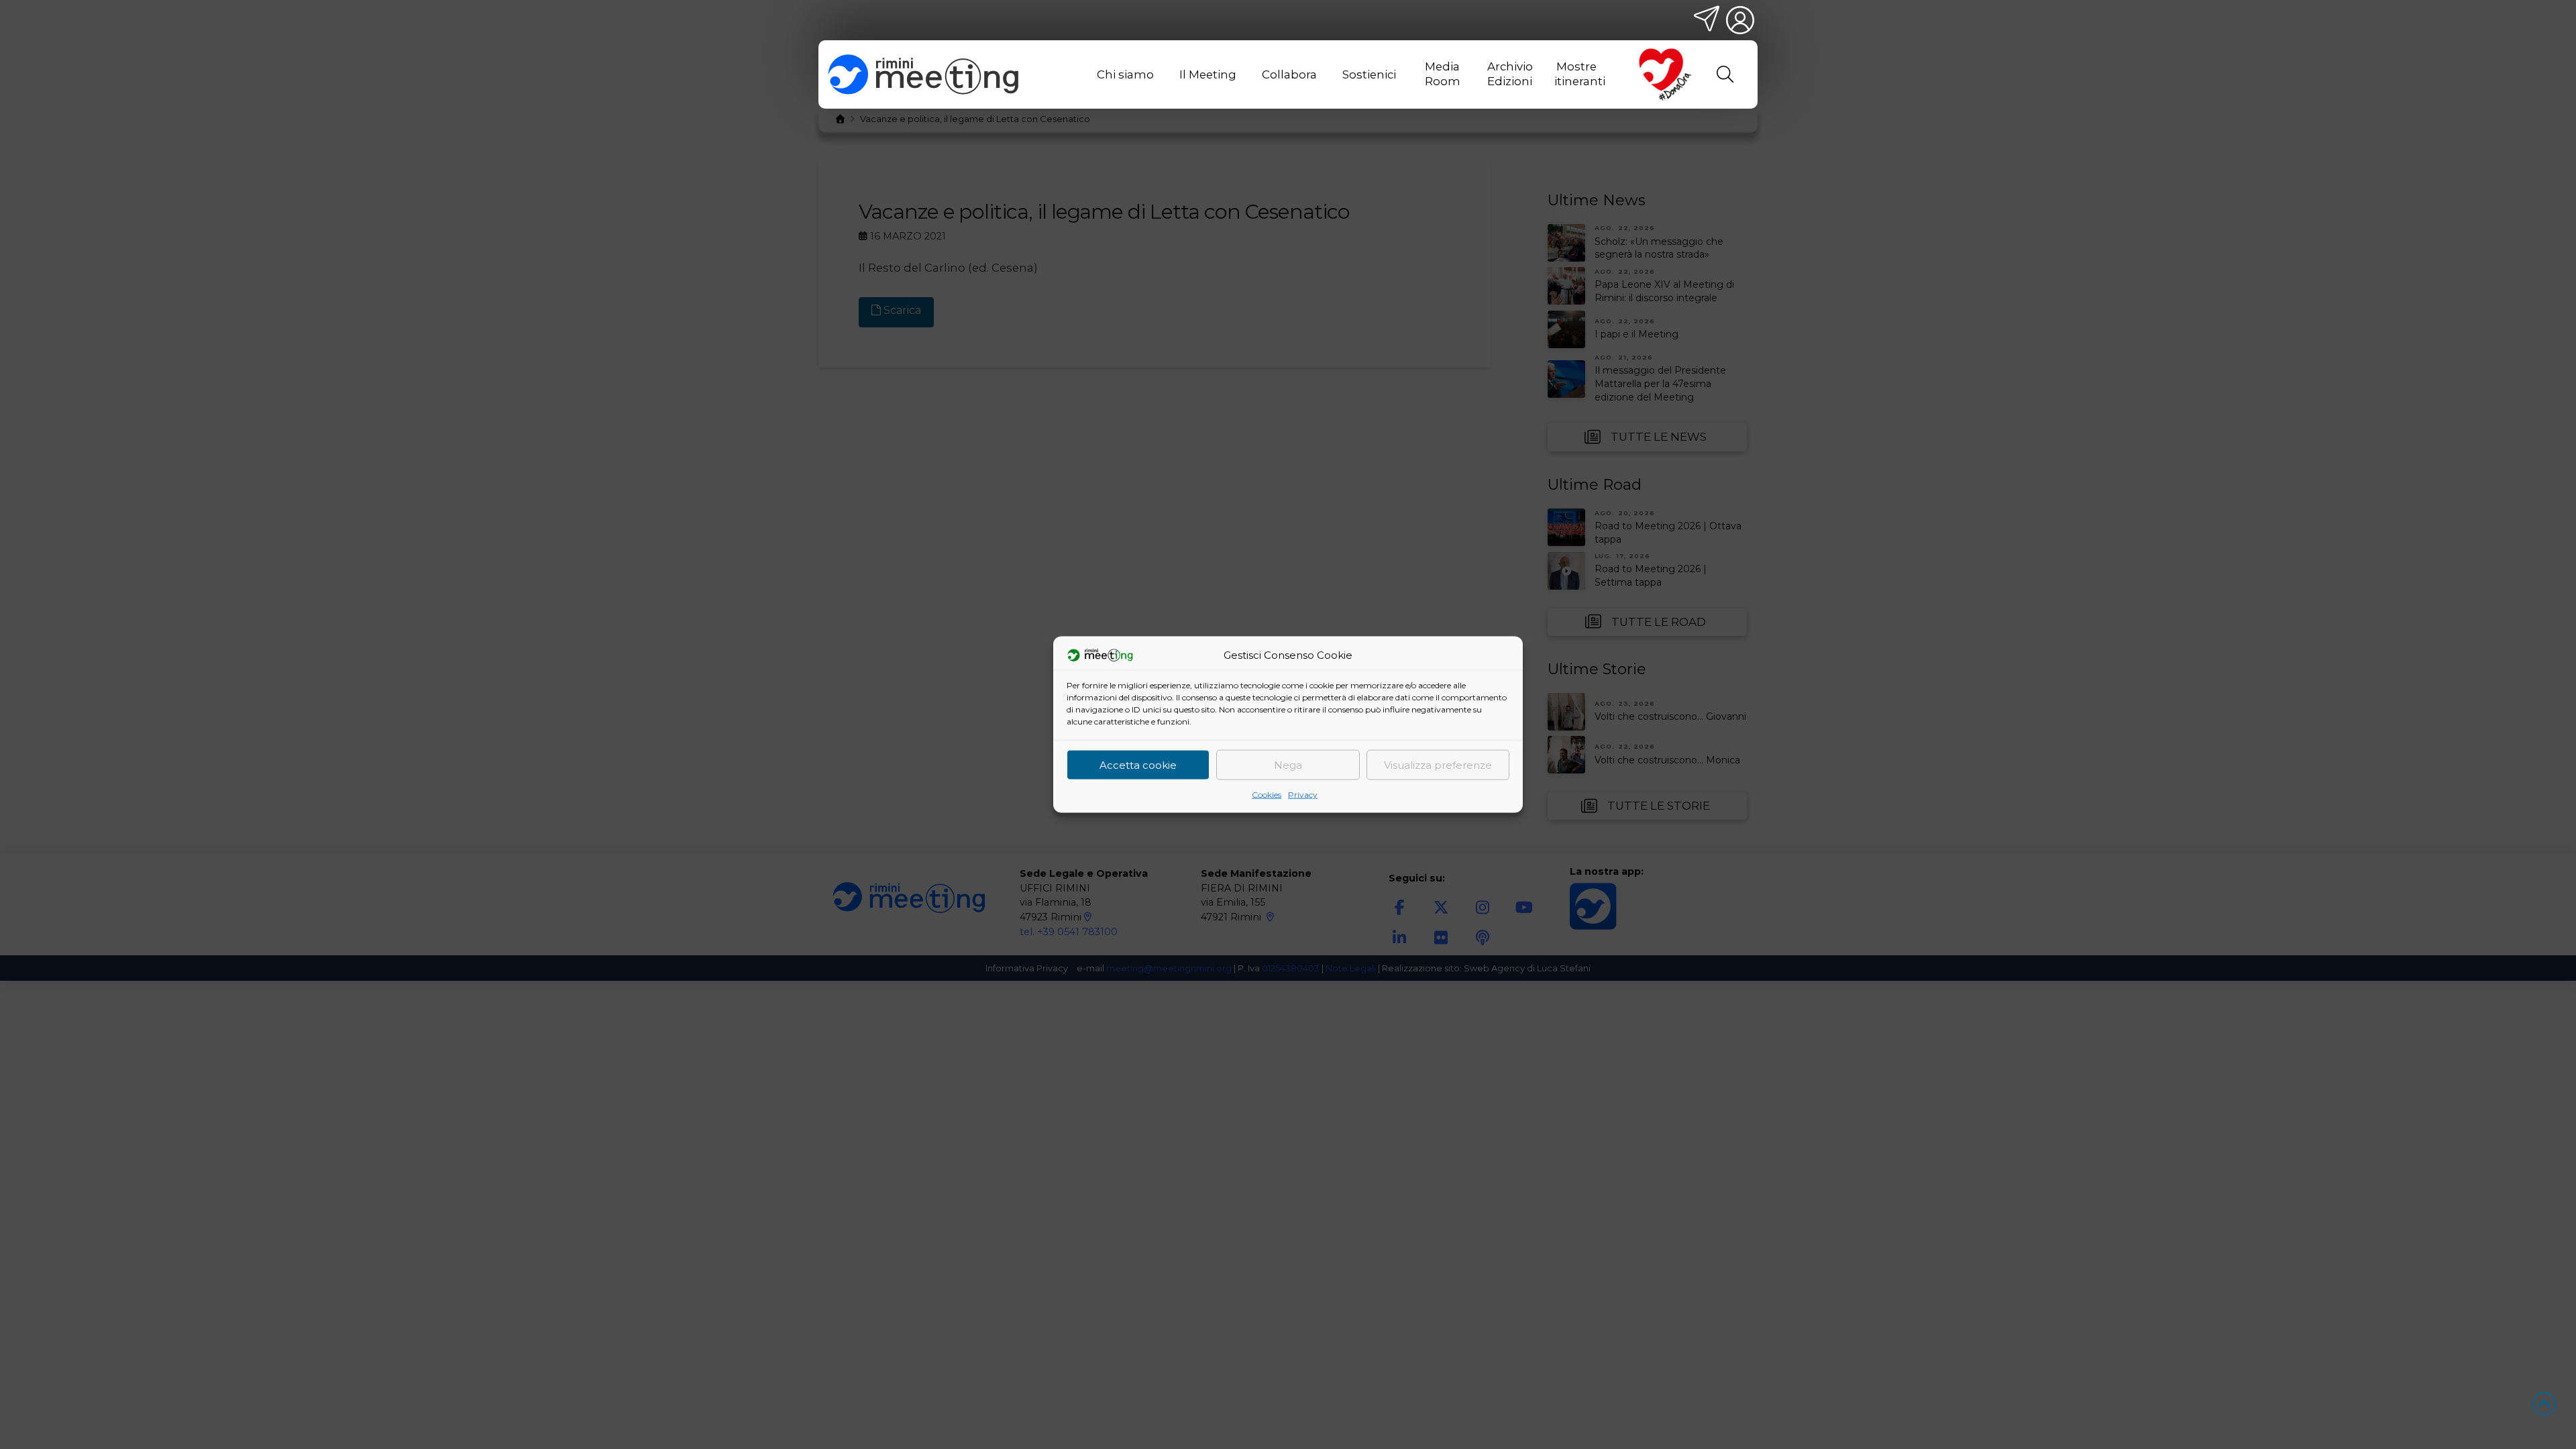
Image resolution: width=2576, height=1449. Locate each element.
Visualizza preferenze (1438, 764)
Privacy (1303, 795)
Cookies (1267, 795)
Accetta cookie (1138, 764)
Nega (1288, 764)
